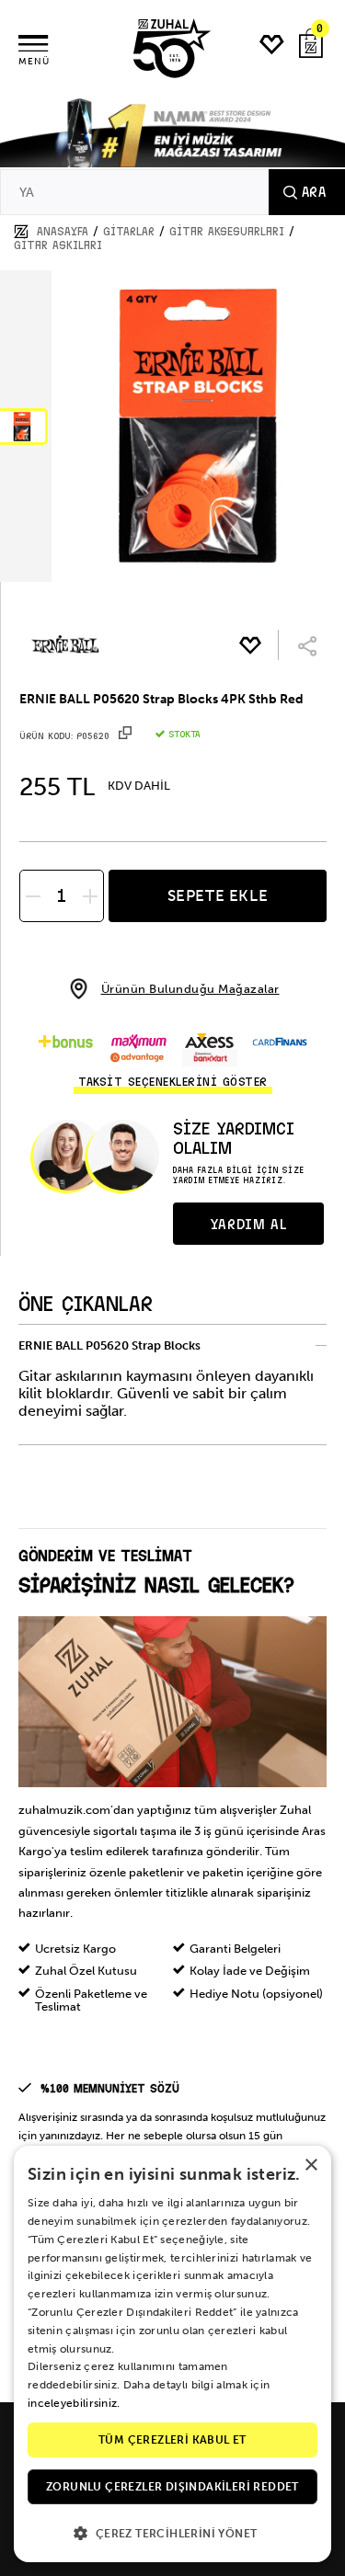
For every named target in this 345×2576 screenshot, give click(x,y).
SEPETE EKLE (218, 895)
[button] (172, 2532)
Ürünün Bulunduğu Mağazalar (190, 989)
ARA (314, 192)
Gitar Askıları (58, 245)
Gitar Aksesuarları (227, 232)
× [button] (310, 2166)
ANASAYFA (63, 232)
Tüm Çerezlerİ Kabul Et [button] (172, 2440)
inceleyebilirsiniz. (74, 2403)
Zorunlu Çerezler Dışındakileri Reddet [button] (172, 2487)
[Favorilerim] (272, 45)
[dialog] (172, 2354)
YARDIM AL (248, 1225)
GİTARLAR (129, 232)
